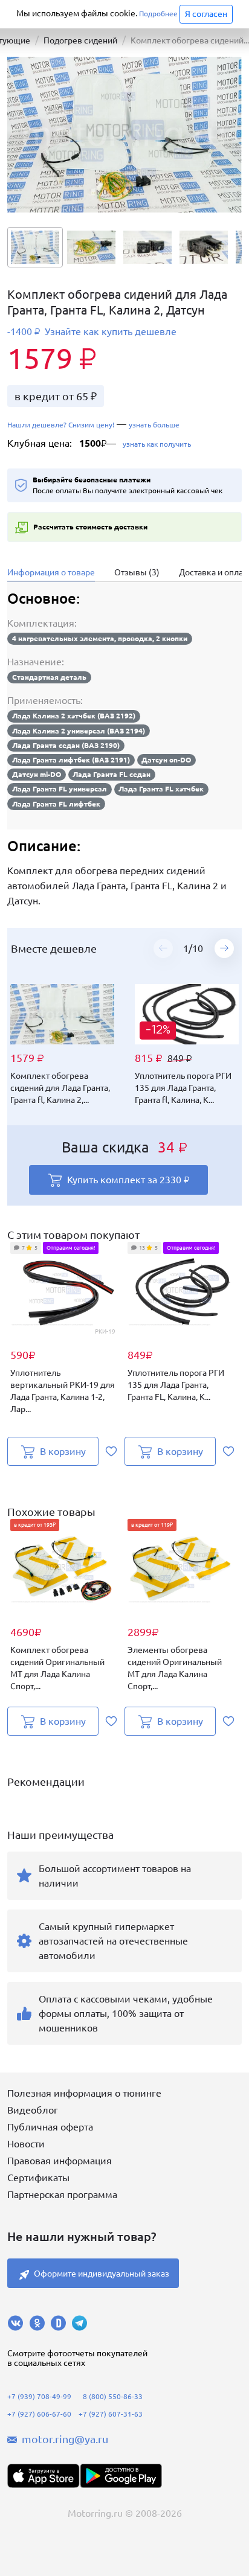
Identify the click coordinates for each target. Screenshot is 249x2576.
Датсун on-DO (166, 760)
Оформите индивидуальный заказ (102, 2274)
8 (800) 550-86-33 (113, 2396)
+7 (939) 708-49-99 (39, 2396)
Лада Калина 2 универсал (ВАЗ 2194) (79, 731)
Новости (26, 2144)
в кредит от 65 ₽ (56, 396)
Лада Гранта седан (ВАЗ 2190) (66, 745)
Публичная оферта (50, 2127)
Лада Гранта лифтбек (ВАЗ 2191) (71, 760)
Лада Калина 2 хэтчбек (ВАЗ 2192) (74, 716)
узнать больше (154, 425)
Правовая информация (60, 2161)
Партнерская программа (62, 2194)
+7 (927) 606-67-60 (39, 2414)
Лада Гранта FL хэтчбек (161, 789)
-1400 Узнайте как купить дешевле (92, 332)
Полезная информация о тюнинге (84, 2093)
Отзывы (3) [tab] (137, 572)
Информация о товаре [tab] (51, 572)
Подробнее (158, 14)
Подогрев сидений (80, 40)
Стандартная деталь (49, 677)
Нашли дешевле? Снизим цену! (61, 425)
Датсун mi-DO (37, 774)
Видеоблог (33, 2110)
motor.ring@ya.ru (65, 2439)
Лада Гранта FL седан (112, 774)
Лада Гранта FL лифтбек (56, 804)
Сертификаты (38, 2178)
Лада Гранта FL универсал (60, 789)
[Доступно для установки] (121, 2476)
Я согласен (206, 14)
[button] (224, 948)
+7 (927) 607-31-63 (111, 2414)
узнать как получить (156, 444)
